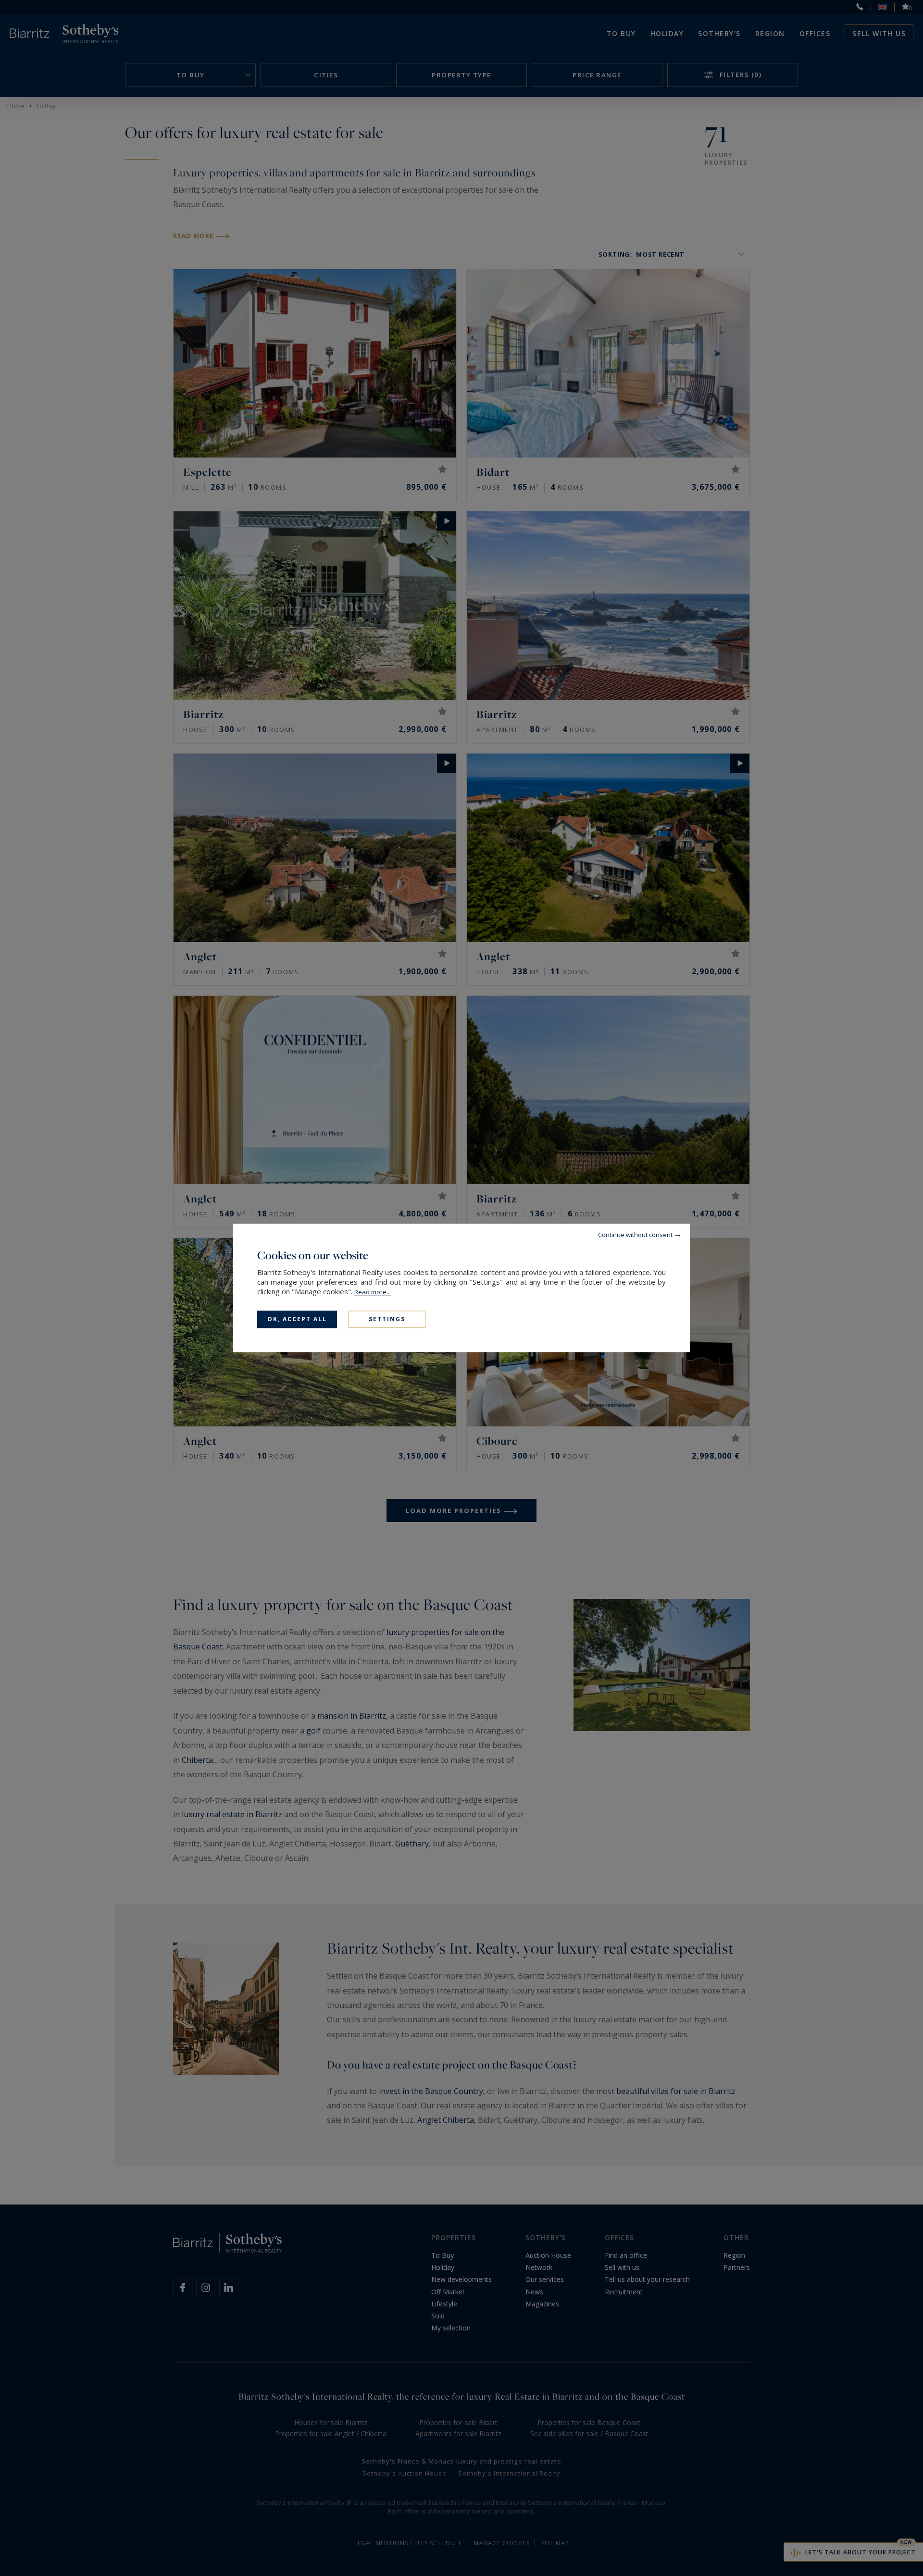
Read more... (373, 1292)
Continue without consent (635, 1235)
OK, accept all (297, 1319)
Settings (387, 1319)
